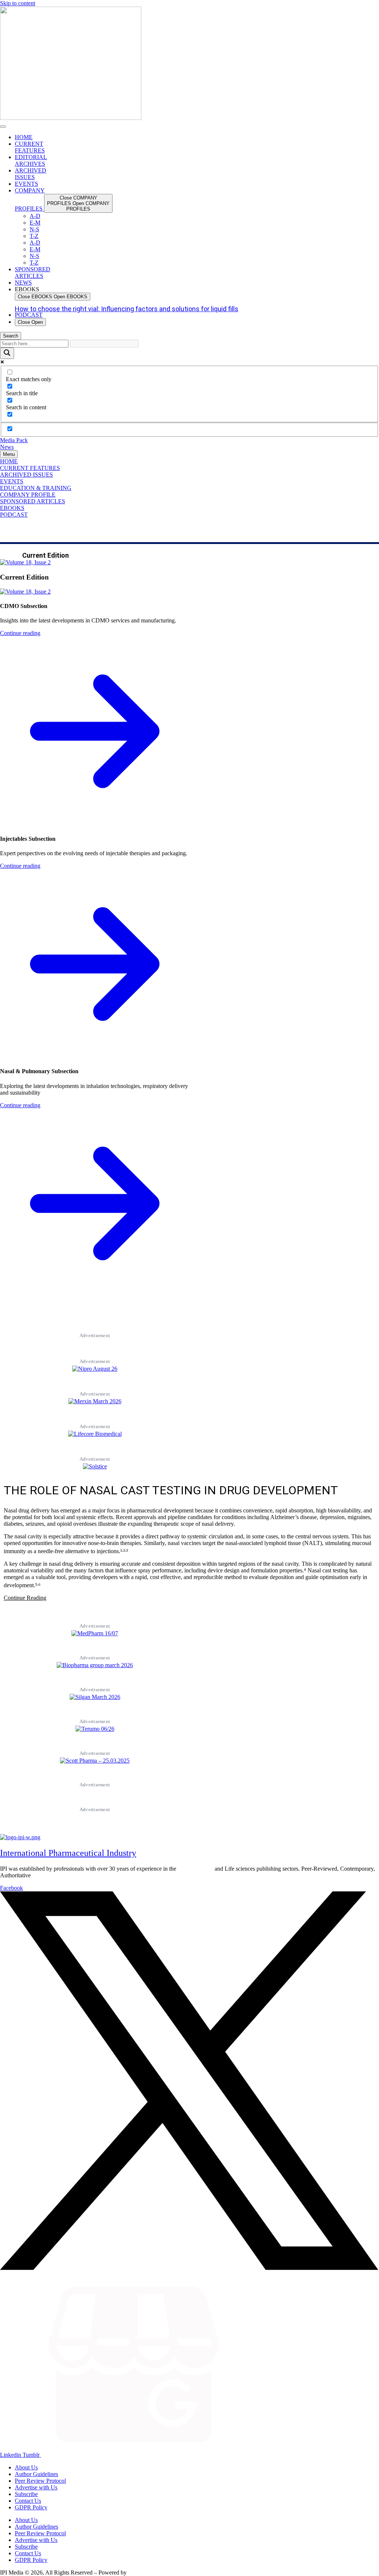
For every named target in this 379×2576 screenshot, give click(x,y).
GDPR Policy (31, 2507)
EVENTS (12, 481)
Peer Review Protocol (40, 2481)
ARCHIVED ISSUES (26, 475)
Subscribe (26, 2494)
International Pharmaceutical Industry (68, 1853)
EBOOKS (12, 508)
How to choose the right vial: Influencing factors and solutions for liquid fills (127, 309)
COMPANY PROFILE (28, 495)
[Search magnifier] (7, 353)
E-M (35, 223)
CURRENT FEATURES (30, 468)
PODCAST (14, 515)
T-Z (34, 236)
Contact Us (28, 2501)
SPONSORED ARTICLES (33, 501)
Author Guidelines (36, 2474)
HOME (9, 461)
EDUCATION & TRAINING (36, 488)
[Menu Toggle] (3, 127)
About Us (26, 2467)
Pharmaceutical (195, 1869)
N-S (34, 229)
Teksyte (137, 2572)
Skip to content (18, 3)
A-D (35, 216)
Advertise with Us (36, 2487)
